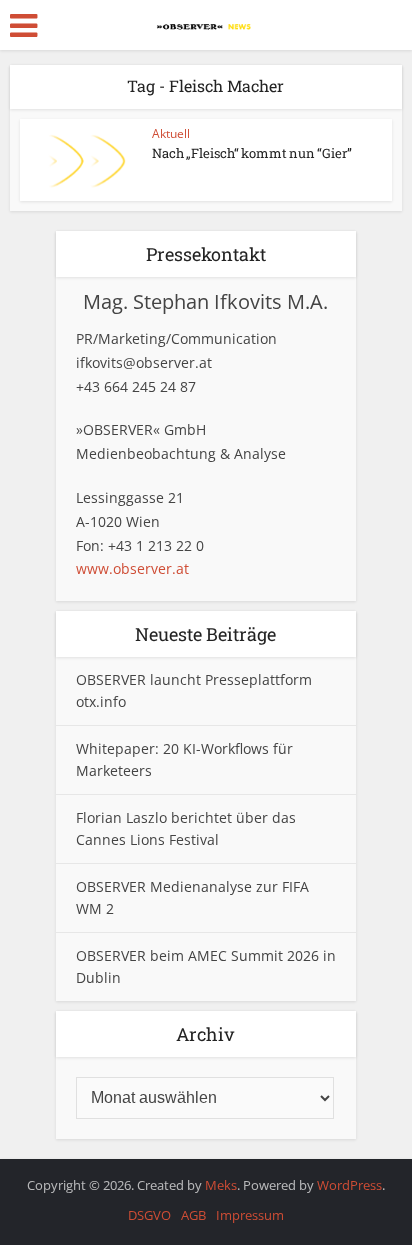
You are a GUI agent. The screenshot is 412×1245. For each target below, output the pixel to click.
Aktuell (171, 133)
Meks (221, 1185)
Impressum (250, 1215)
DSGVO (149, 1215)
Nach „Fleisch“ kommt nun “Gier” (252, 153)
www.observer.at (132, 568)
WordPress (349, 1185)
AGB (193, 1215)
